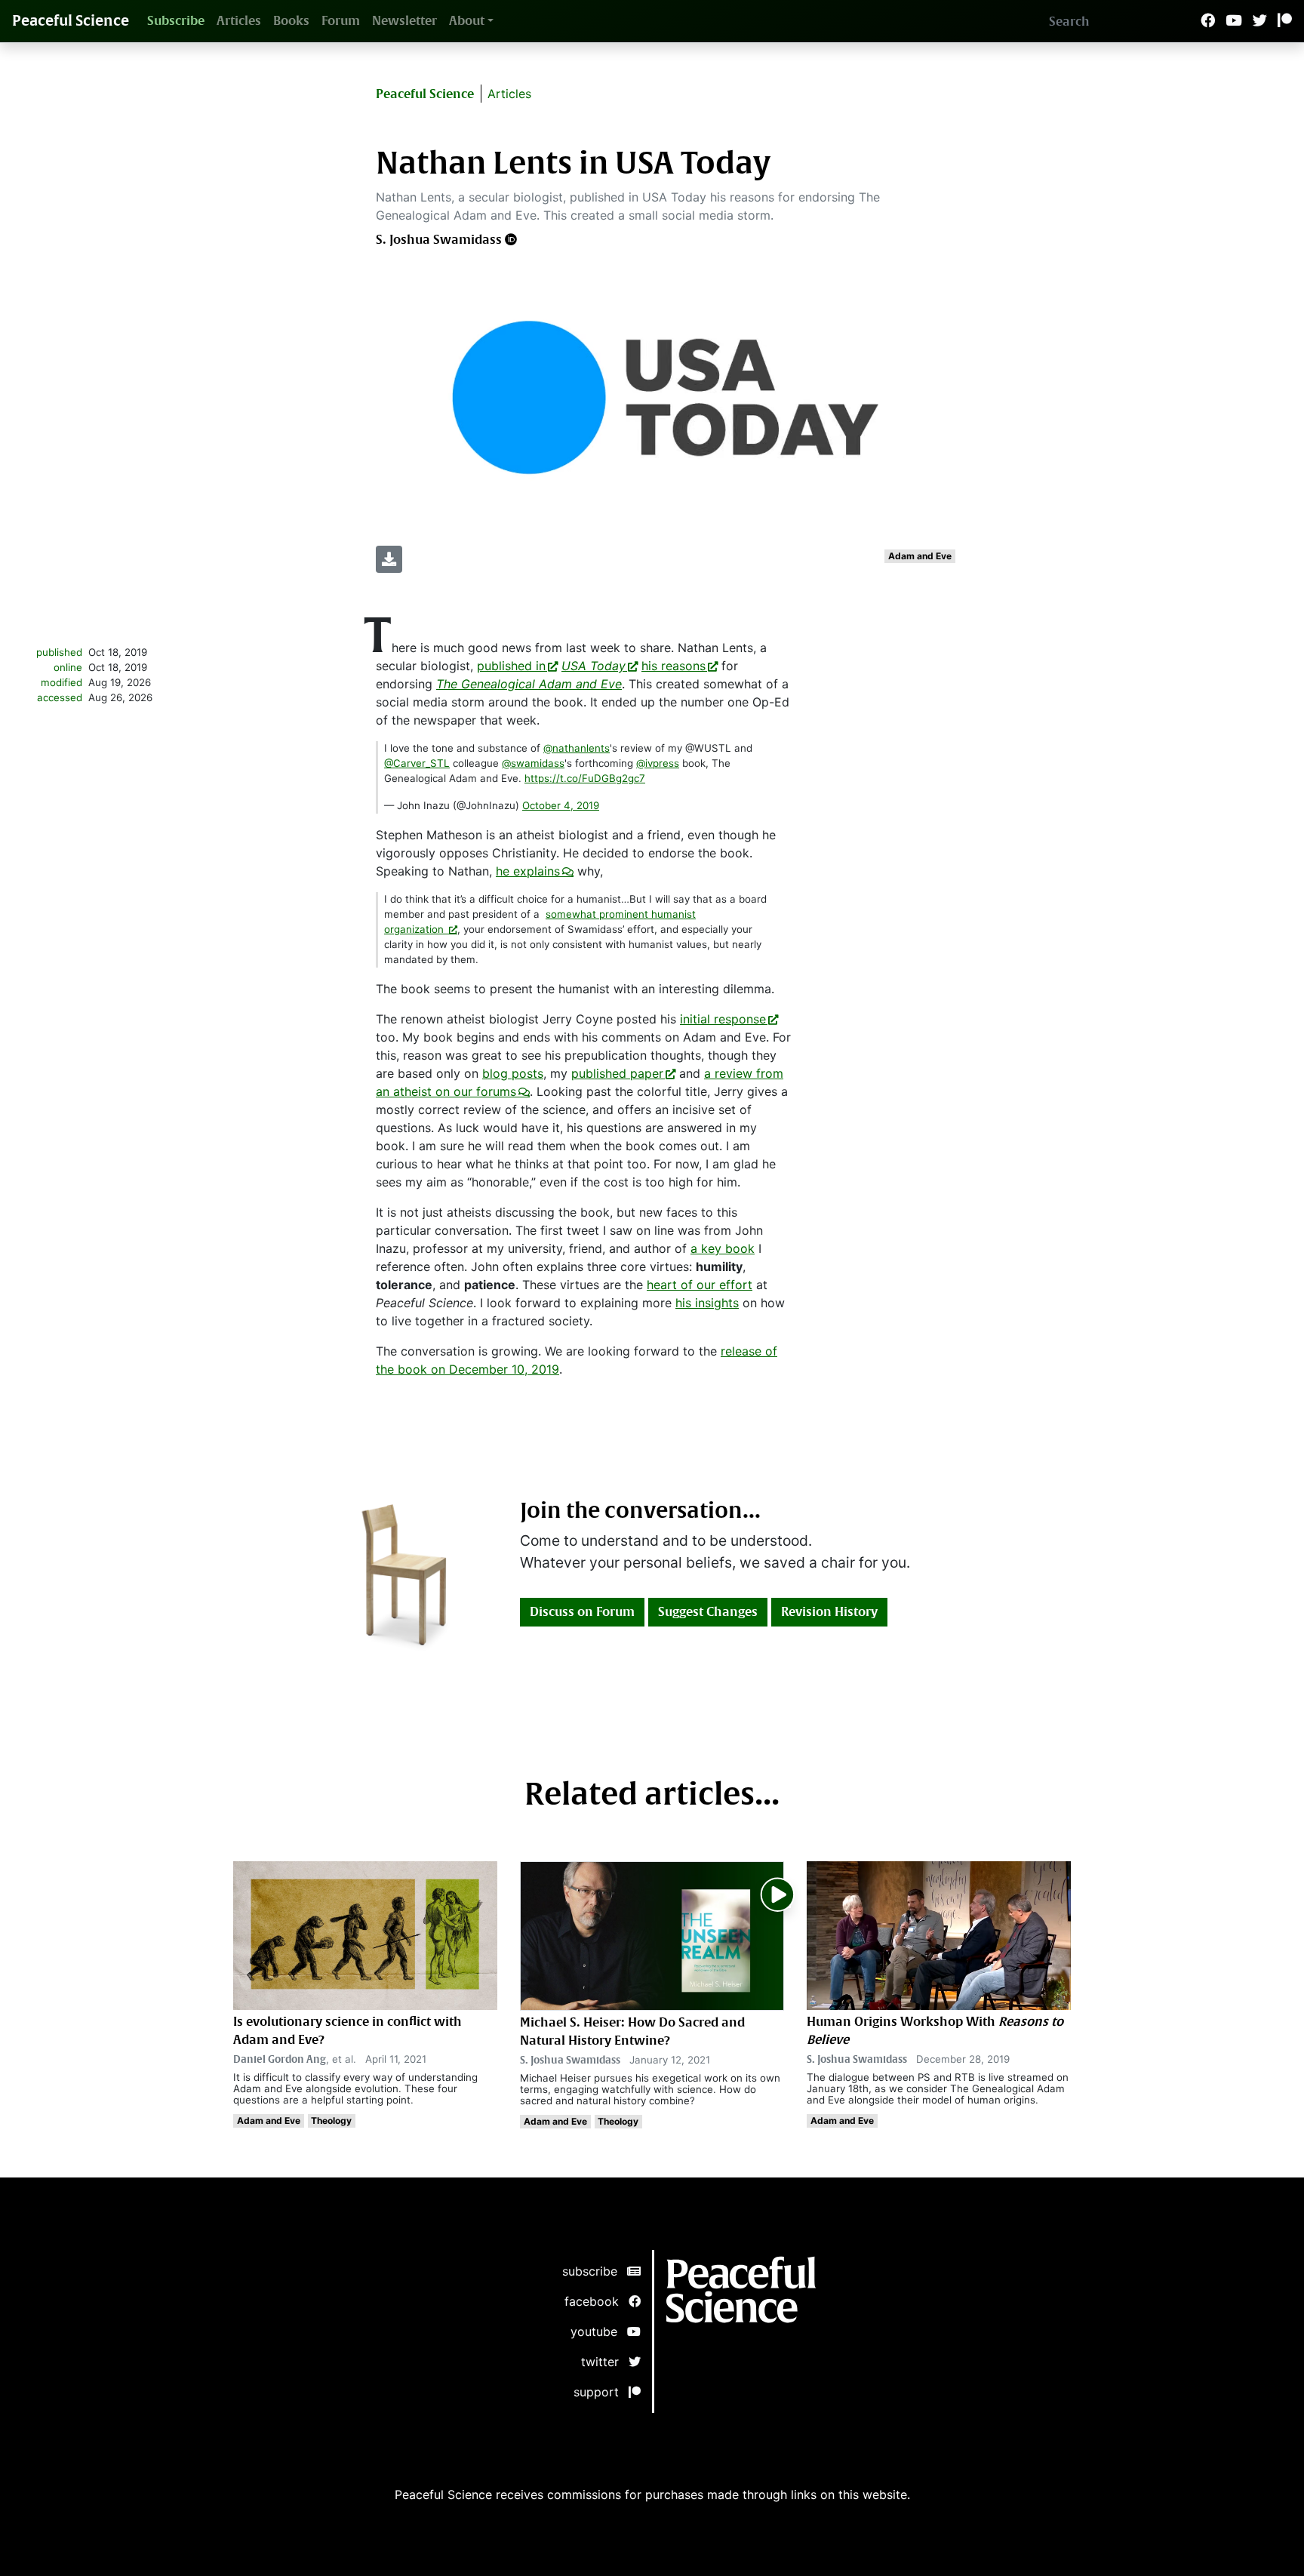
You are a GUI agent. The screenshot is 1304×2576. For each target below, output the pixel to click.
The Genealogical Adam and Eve (529, 684)
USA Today (594, 666)
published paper (617, 1073)
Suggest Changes (708, 1612)
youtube (599, 2331)
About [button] (467, 21)
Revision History (829, 1612)
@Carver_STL (417, 763)
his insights (707, 1303)
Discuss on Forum (582, 1612)
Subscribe (176, 21)
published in (511, 666)
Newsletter (404, 21)
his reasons (674, 666)
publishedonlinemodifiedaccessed (59, 675)
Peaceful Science (71, 21)
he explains (528, 871)
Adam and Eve (920, 556)
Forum (341, 21)
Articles (239, 21)
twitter (605, 2362)
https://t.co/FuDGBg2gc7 (585, 778)
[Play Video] (778, 1892)
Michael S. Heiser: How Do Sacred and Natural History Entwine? (632, 2031)
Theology (331, 2121)
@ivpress (658, 763)
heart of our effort (700, 1285)
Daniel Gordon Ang (280, 2059)
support (601, 2392)
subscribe (595, 2271)
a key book (723, 1248)
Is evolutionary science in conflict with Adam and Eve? (348, 2031)
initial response (723, 1019)
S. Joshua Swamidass (439, 240)
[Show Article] (652, 1934)
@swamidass (533, 763)
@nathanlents (577, 748)
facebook (597, 2301)
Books (291, 21)
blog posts (513, 1073)
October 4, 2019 (561, 805)
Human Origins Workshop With (935, 2031)
